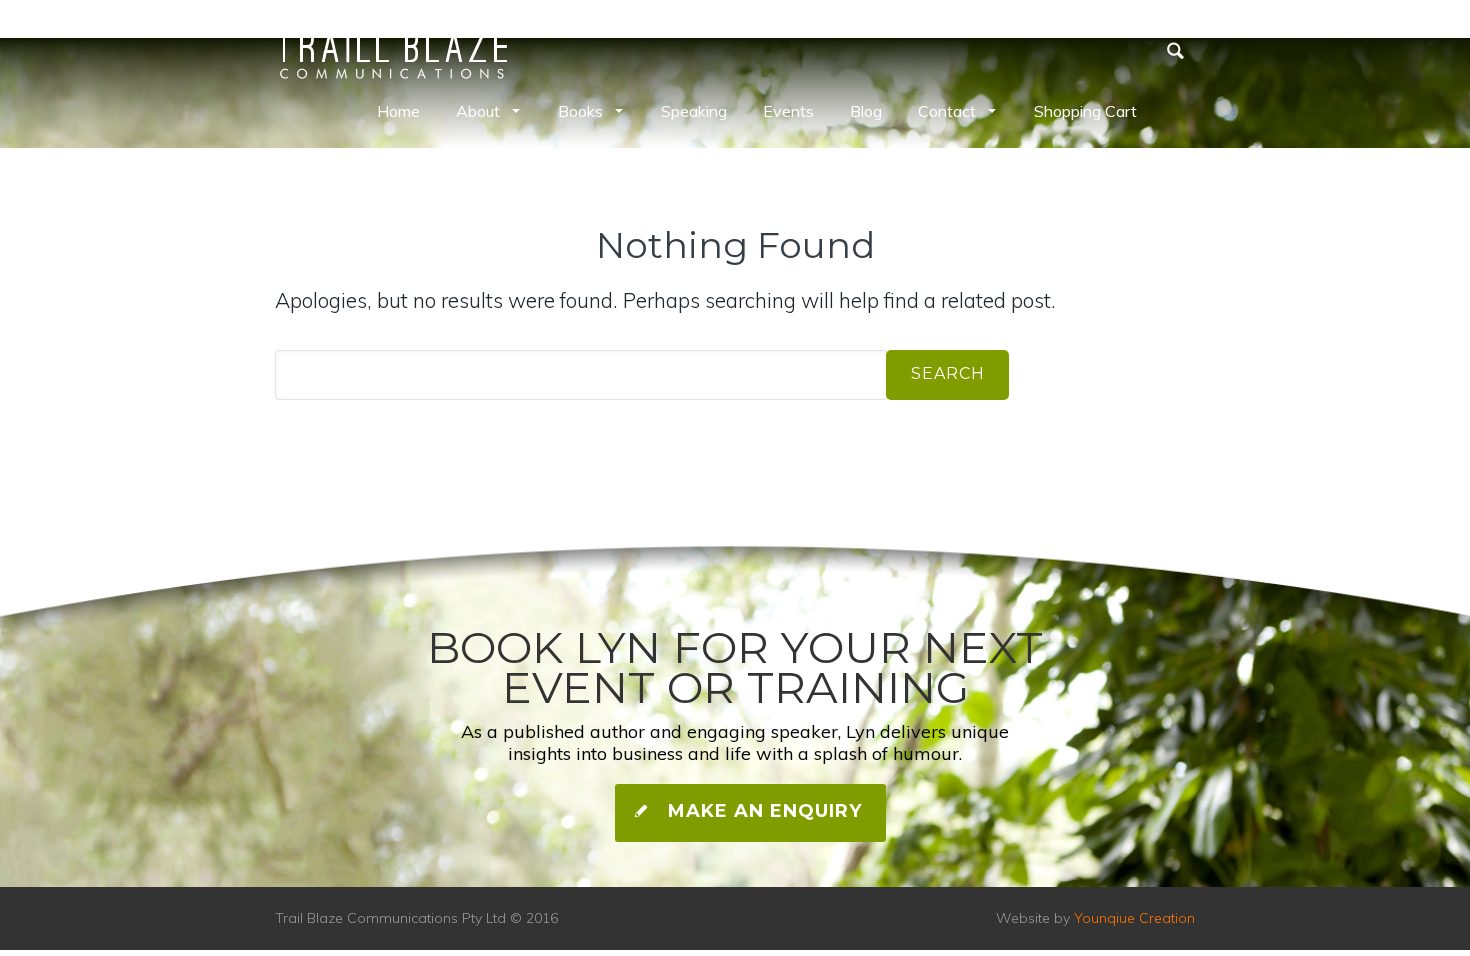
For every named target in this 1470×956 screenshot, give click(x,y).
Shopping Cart (1085, 111)
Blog (866, 111)
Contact (947, 111)
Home (398, 111)
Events (788, 111)
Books (580, 111)
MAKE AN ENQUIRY (762, 811)
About (478, 111)
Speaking (694, 111)
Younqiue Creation (1134, 918)
